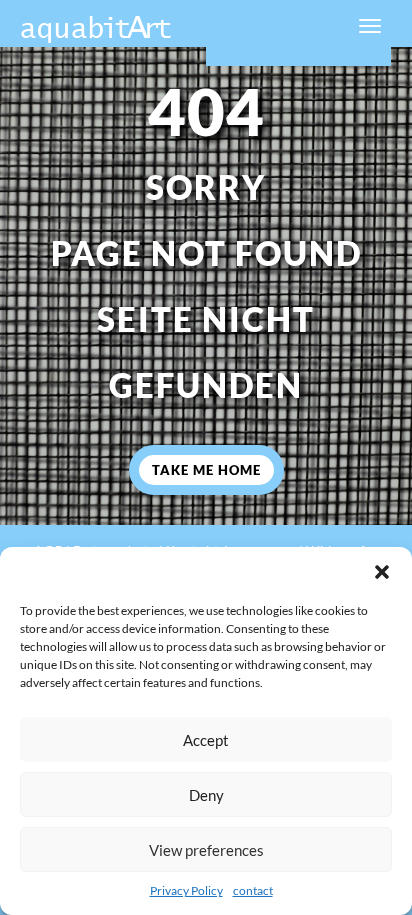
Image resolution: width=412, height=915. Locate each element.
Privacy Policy (186, 890)
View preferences (206, 850)
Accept (206, 740)
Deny (206, 795)
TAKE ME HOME (206, 470)
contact (253, 890)
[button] (382, 572)
